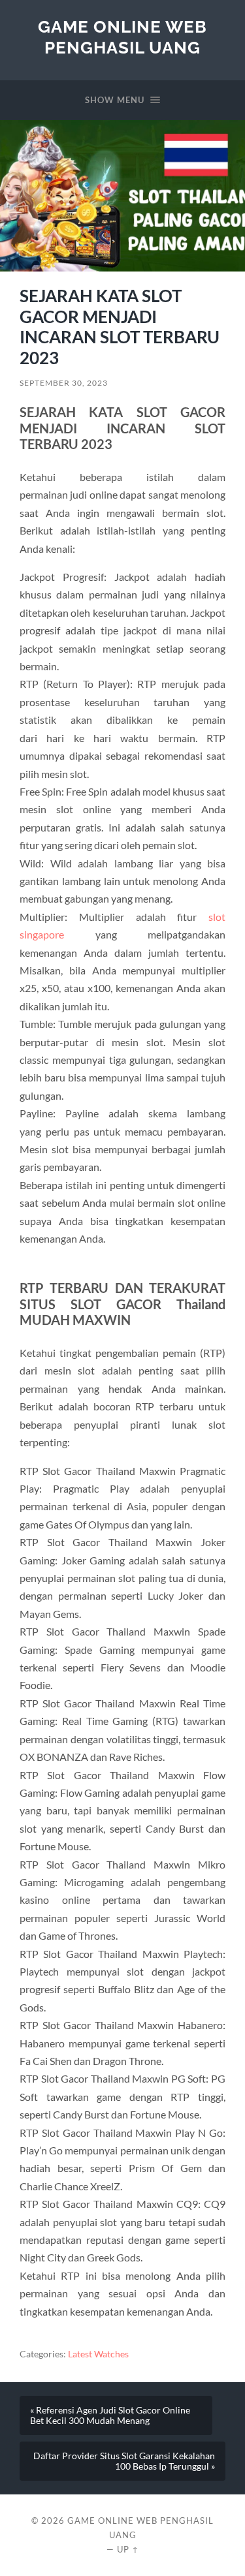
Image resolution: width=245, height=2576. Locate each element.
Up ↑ (128, 2549)
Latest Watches (98, 2354)
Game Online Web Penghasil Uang (122, 37)
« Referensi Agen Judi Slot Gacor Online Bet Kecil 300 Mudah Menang (110, 2415)
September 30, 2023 (64, 383)
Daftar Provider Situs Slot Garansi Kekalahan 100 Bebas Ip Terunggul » (124, 2461)
